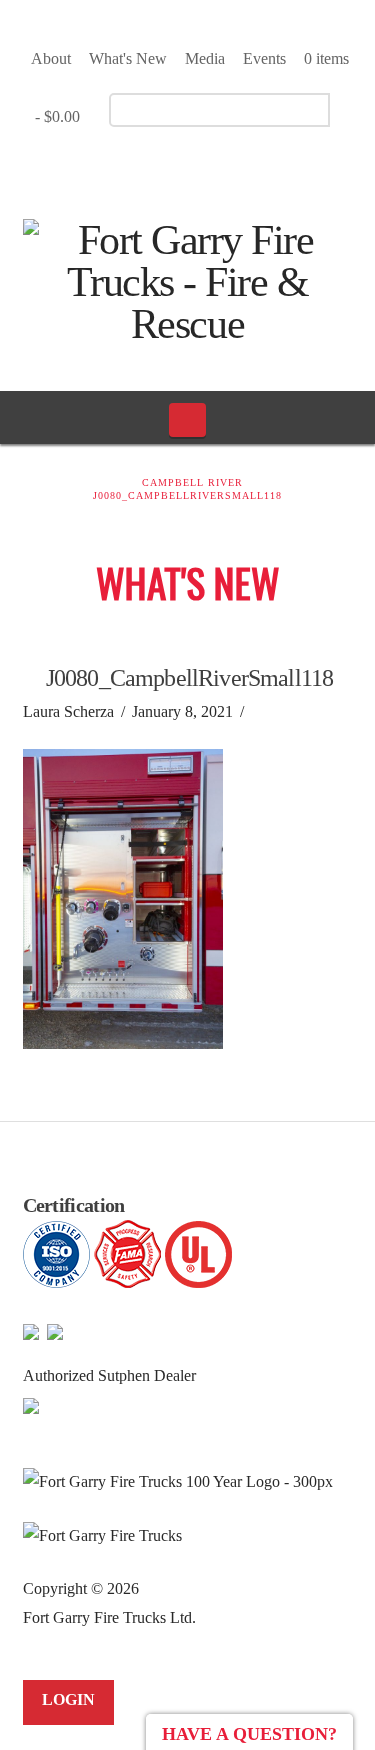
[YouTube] (192, 166)
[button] (187, 420)
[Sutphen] (31, 1404)
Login (68, 1699)
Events (264, 58)
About (51, 58)
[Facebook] (157, 166)
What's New (128, 58)
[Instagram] (227, 166)
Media (205, 58)
